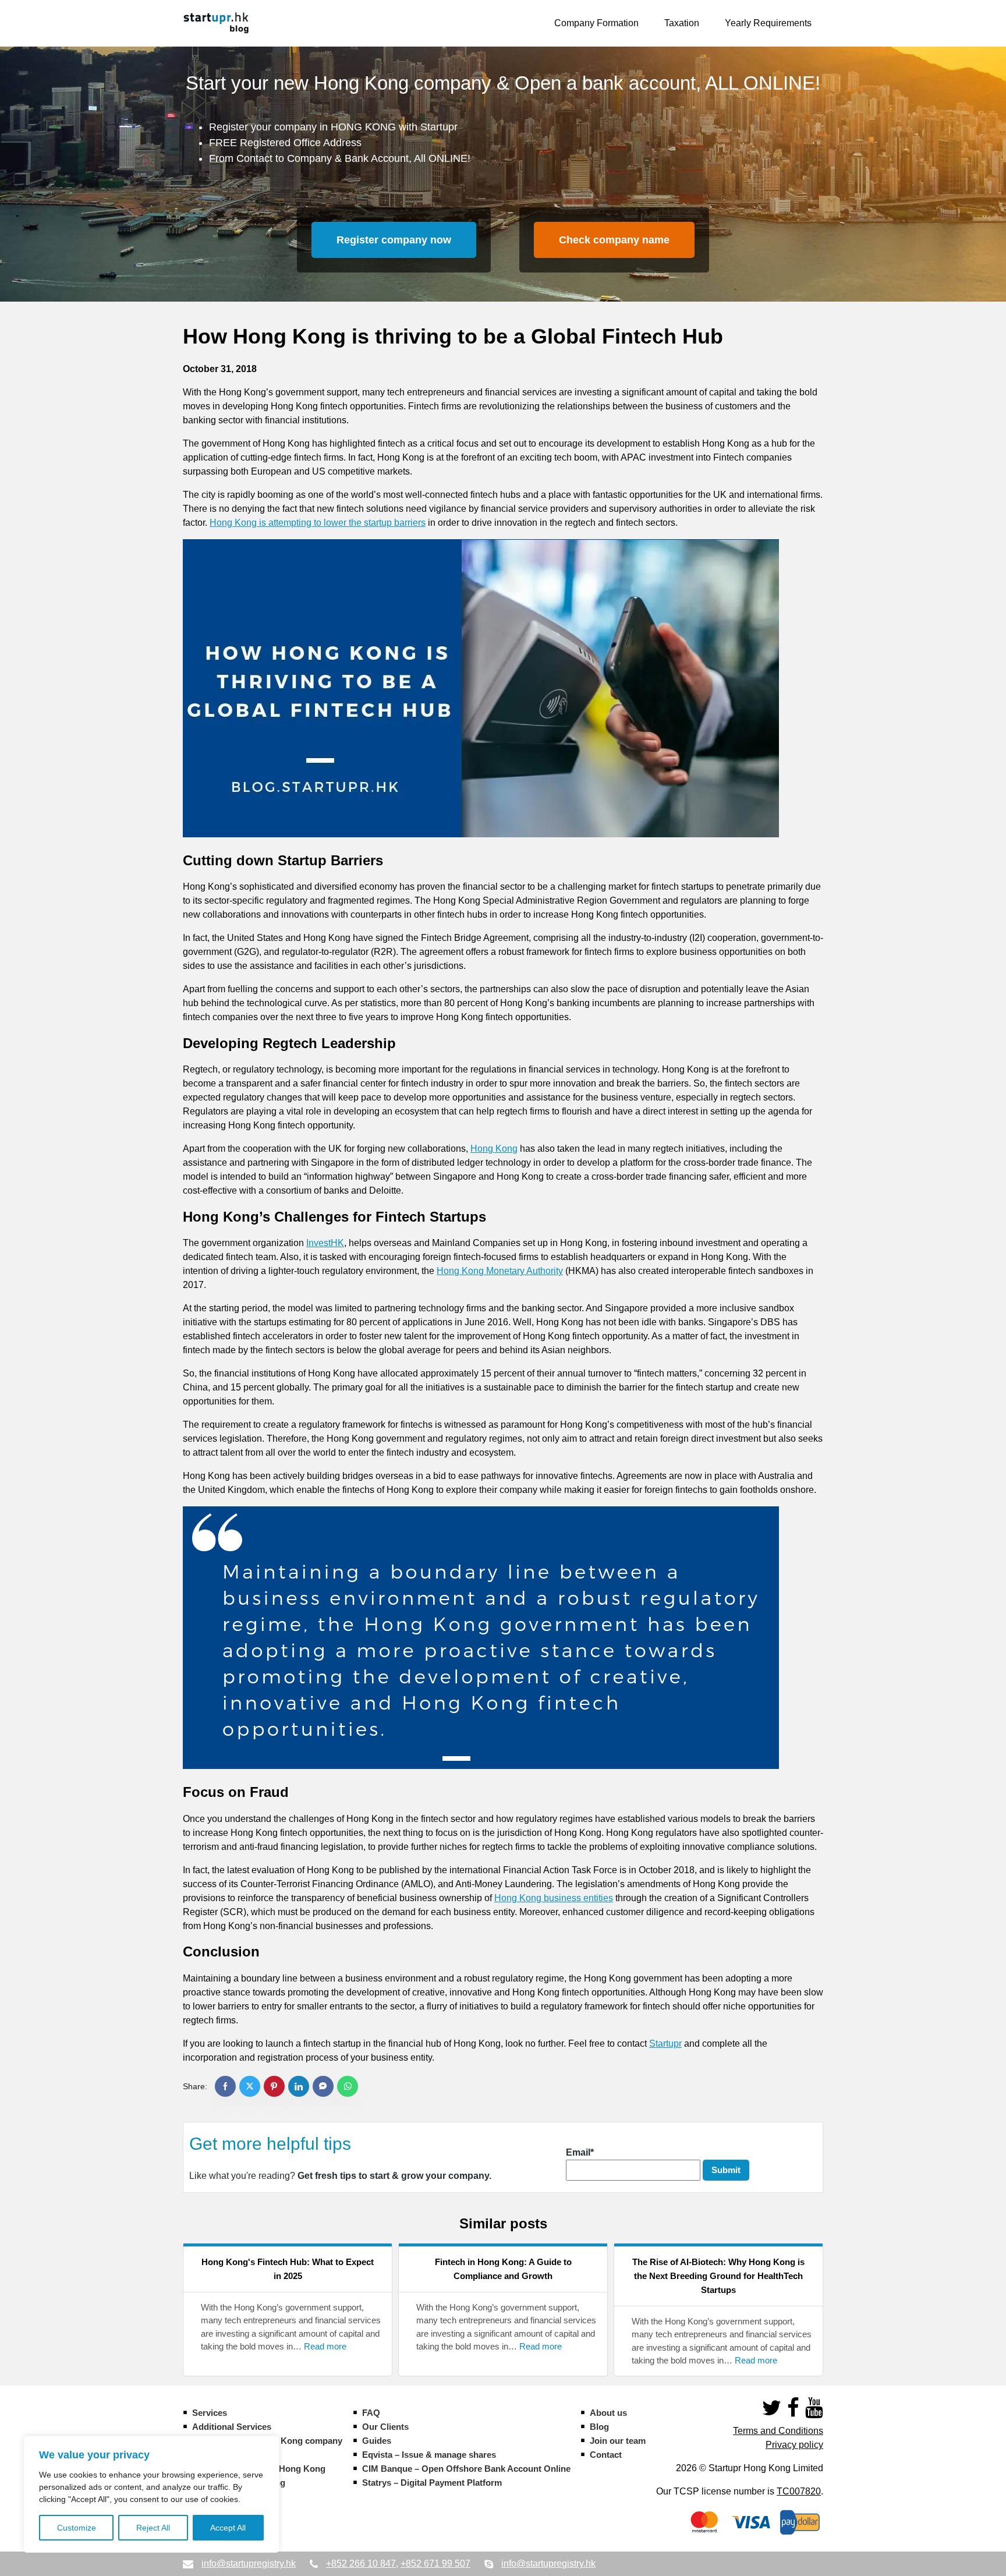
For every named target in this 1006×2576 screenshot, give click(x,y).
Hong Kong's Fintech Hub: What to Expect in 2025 (288, 2269)
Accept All (228, 2528)
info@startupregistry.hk (249, 2563)
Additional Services (232, 2427)
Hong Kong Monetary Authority (500, 1271)
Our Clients (385, 2427)
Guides (377, 2441)
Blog (599, 2427)
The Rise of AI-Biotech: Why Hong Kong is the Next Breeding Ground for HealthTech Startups (718, 2276)
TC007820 (799, 2491)
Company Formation (596, 23)
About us (608, 2413)
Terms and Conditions (778, 2431)
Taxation (682, 23)
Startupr (665, 2044)
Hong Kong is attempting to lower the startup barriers (318, 523)
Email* (580, 2152)
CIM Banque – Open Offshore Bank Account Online (466, 2469)
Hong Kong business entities (554, 1898)
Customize (77, 2528)
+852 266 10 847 (361, 2563)
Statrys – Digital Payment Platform (432, 2483)
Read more (325, 2347)
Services (210, 2413)
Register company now (394, 240)
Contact (606, 2455)
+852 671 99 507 (435, 2563)
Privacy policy (794, 2445)
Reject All (153, 2528)
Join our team (618, 2441)
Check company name (614, 240)
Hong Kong (494, 1149)
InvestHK (325, 1243)
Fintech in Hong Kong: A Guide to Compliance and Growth (503, 2269)
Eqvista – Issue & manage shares (429, 2455)
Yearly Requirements (768, 23)
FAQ (371, 2413)
